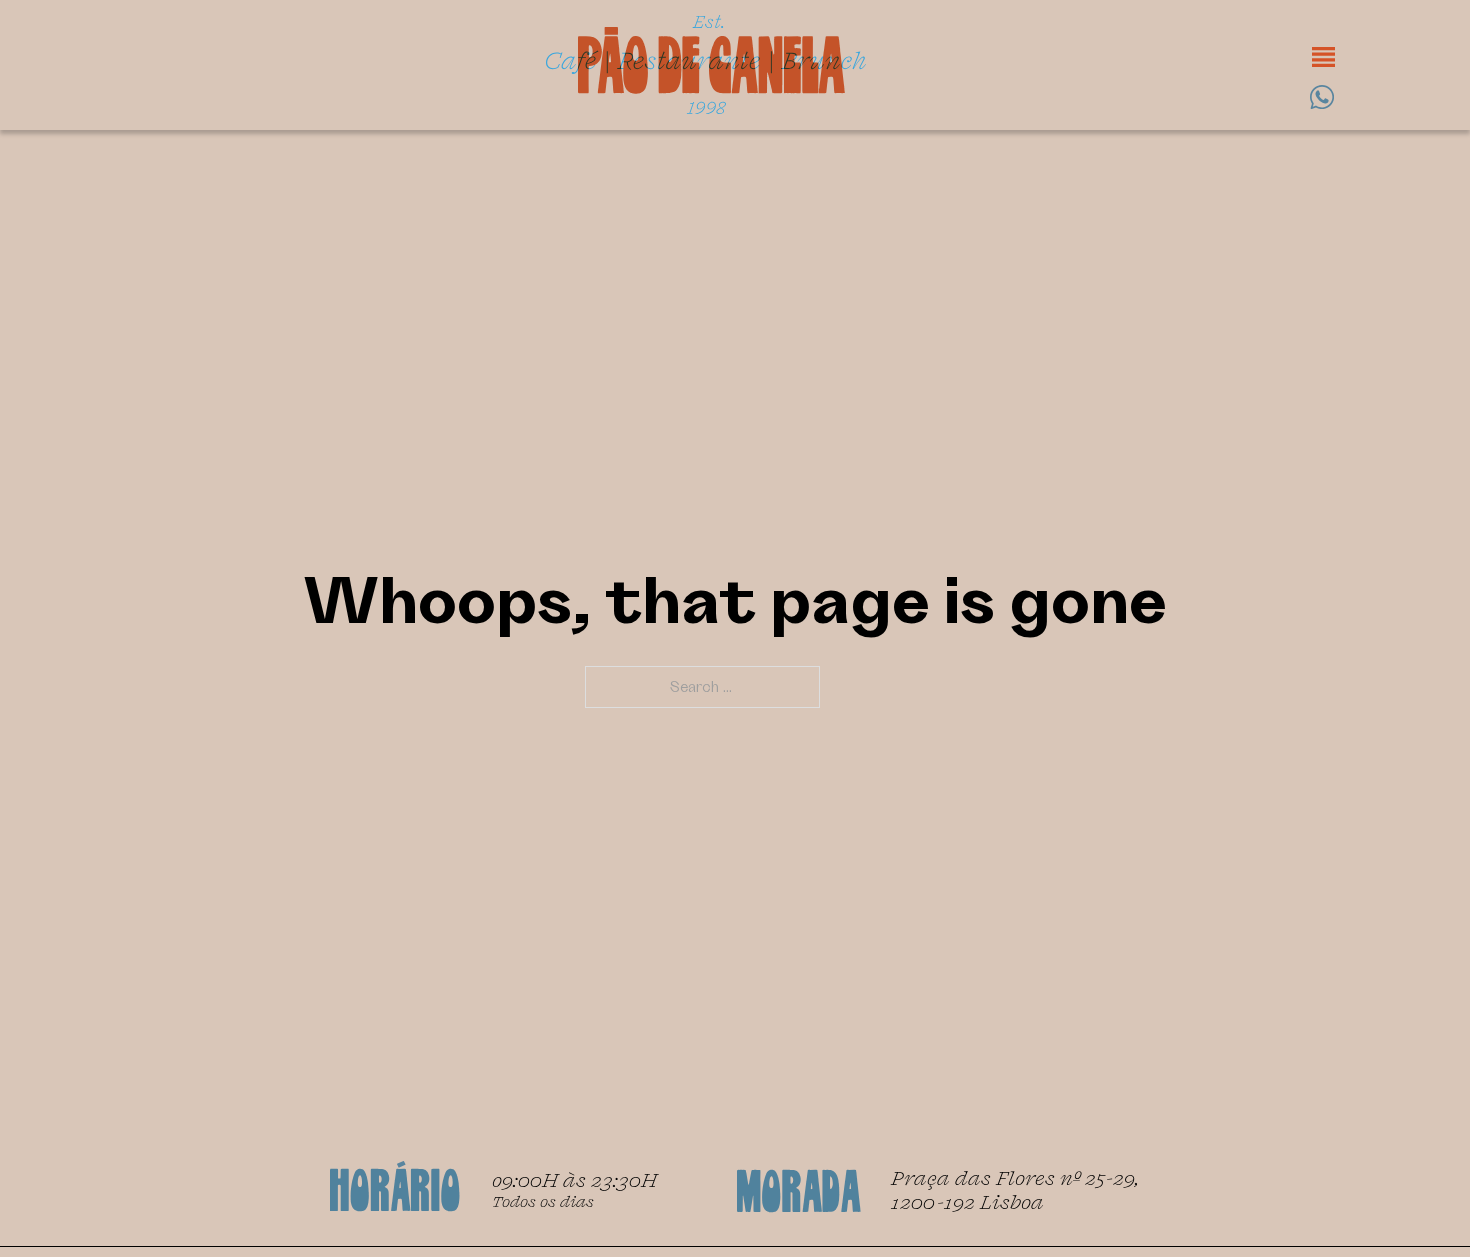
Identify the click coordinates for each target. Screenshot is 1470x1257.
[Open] (1323, 57)
